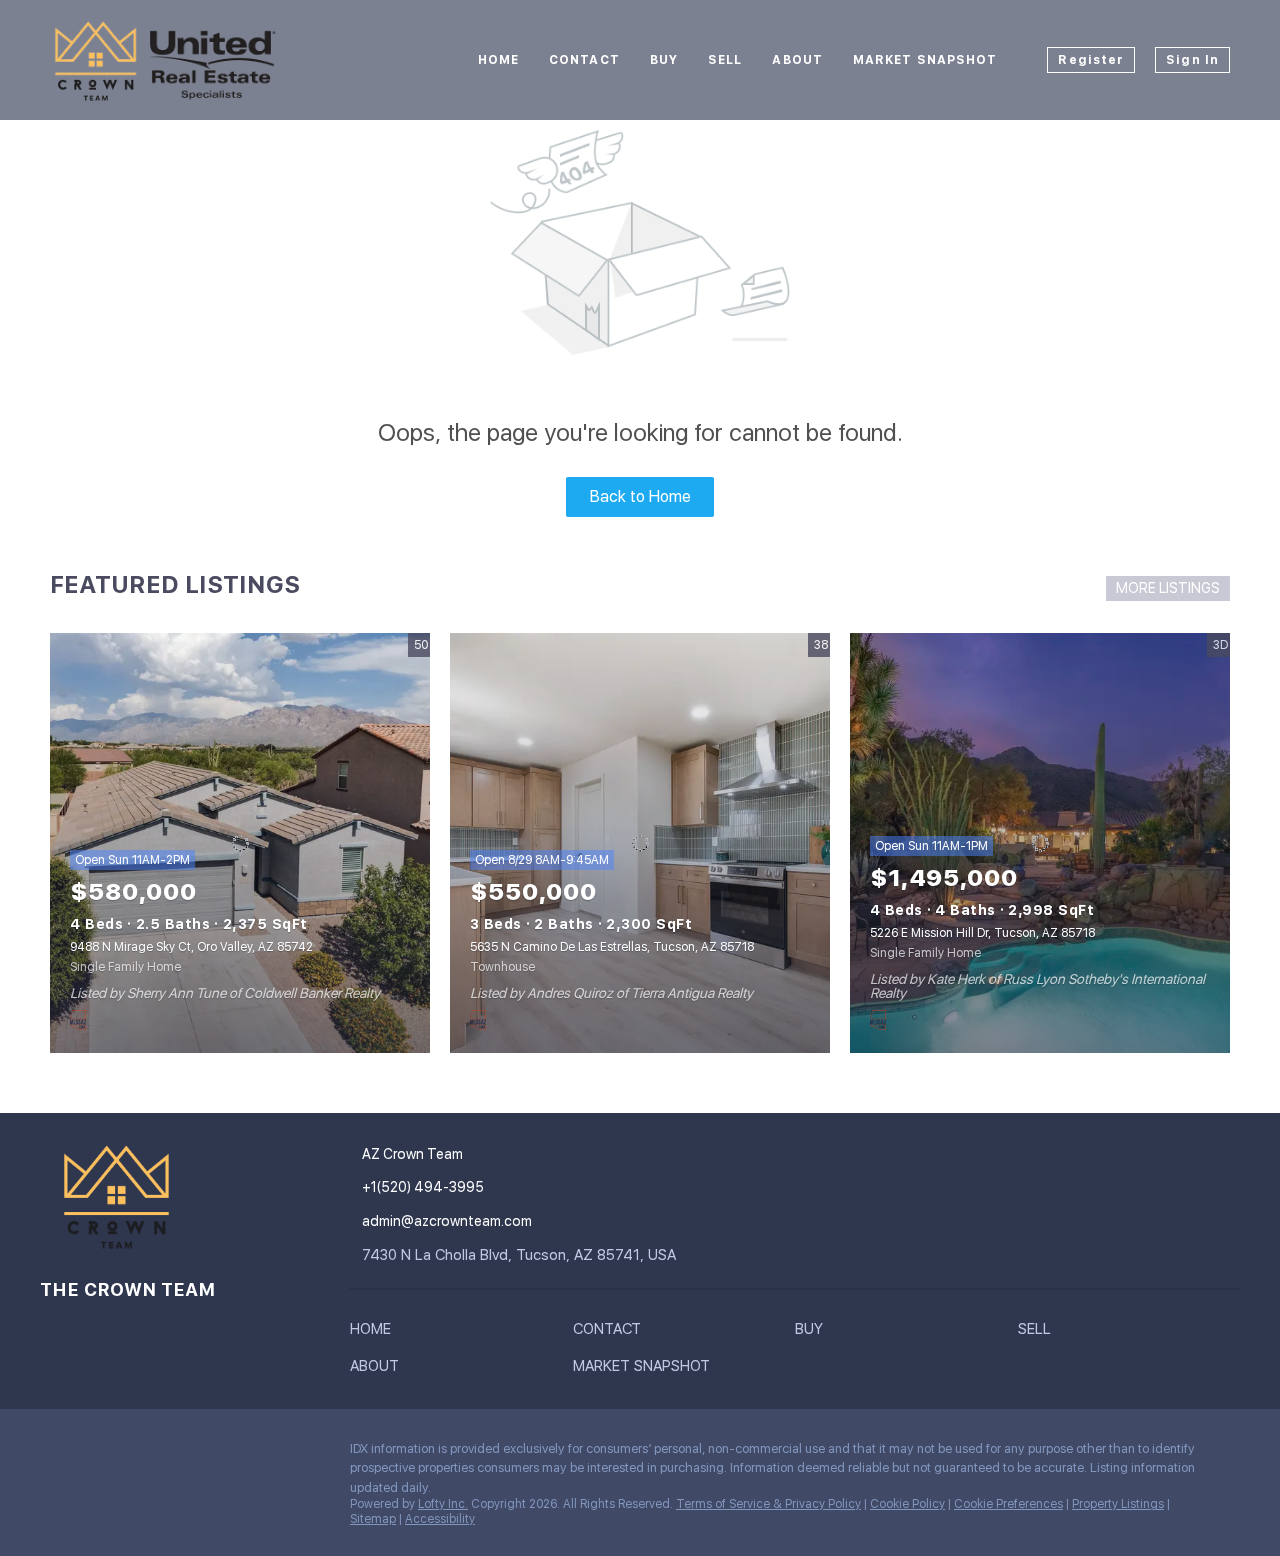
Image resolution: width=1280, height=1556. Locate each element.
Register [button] (1091, 60)
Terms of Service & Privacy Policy (768, 1504)
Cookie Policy (907, 1504)
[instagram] (55, 1454)
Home (498, 60)
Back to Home (640, 496)
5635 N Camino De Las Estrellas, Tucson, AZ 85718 (612, 947)
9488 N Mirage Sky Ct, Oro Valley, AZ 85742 (191, 947)
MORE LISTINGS (1168, 588)
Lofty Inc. (443, 1504)
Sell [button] (725, 60)
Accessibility (440, 1519)
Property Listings (1118, 1504)
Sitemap (373, 1519)
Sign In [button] (1192, 60)
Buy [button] (664, 60)
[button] (375, 1333)
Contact (584, 60)
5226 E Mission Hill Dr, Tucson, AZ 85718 (982, 933)
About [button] (797, 60)
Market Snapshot (925, 60)
